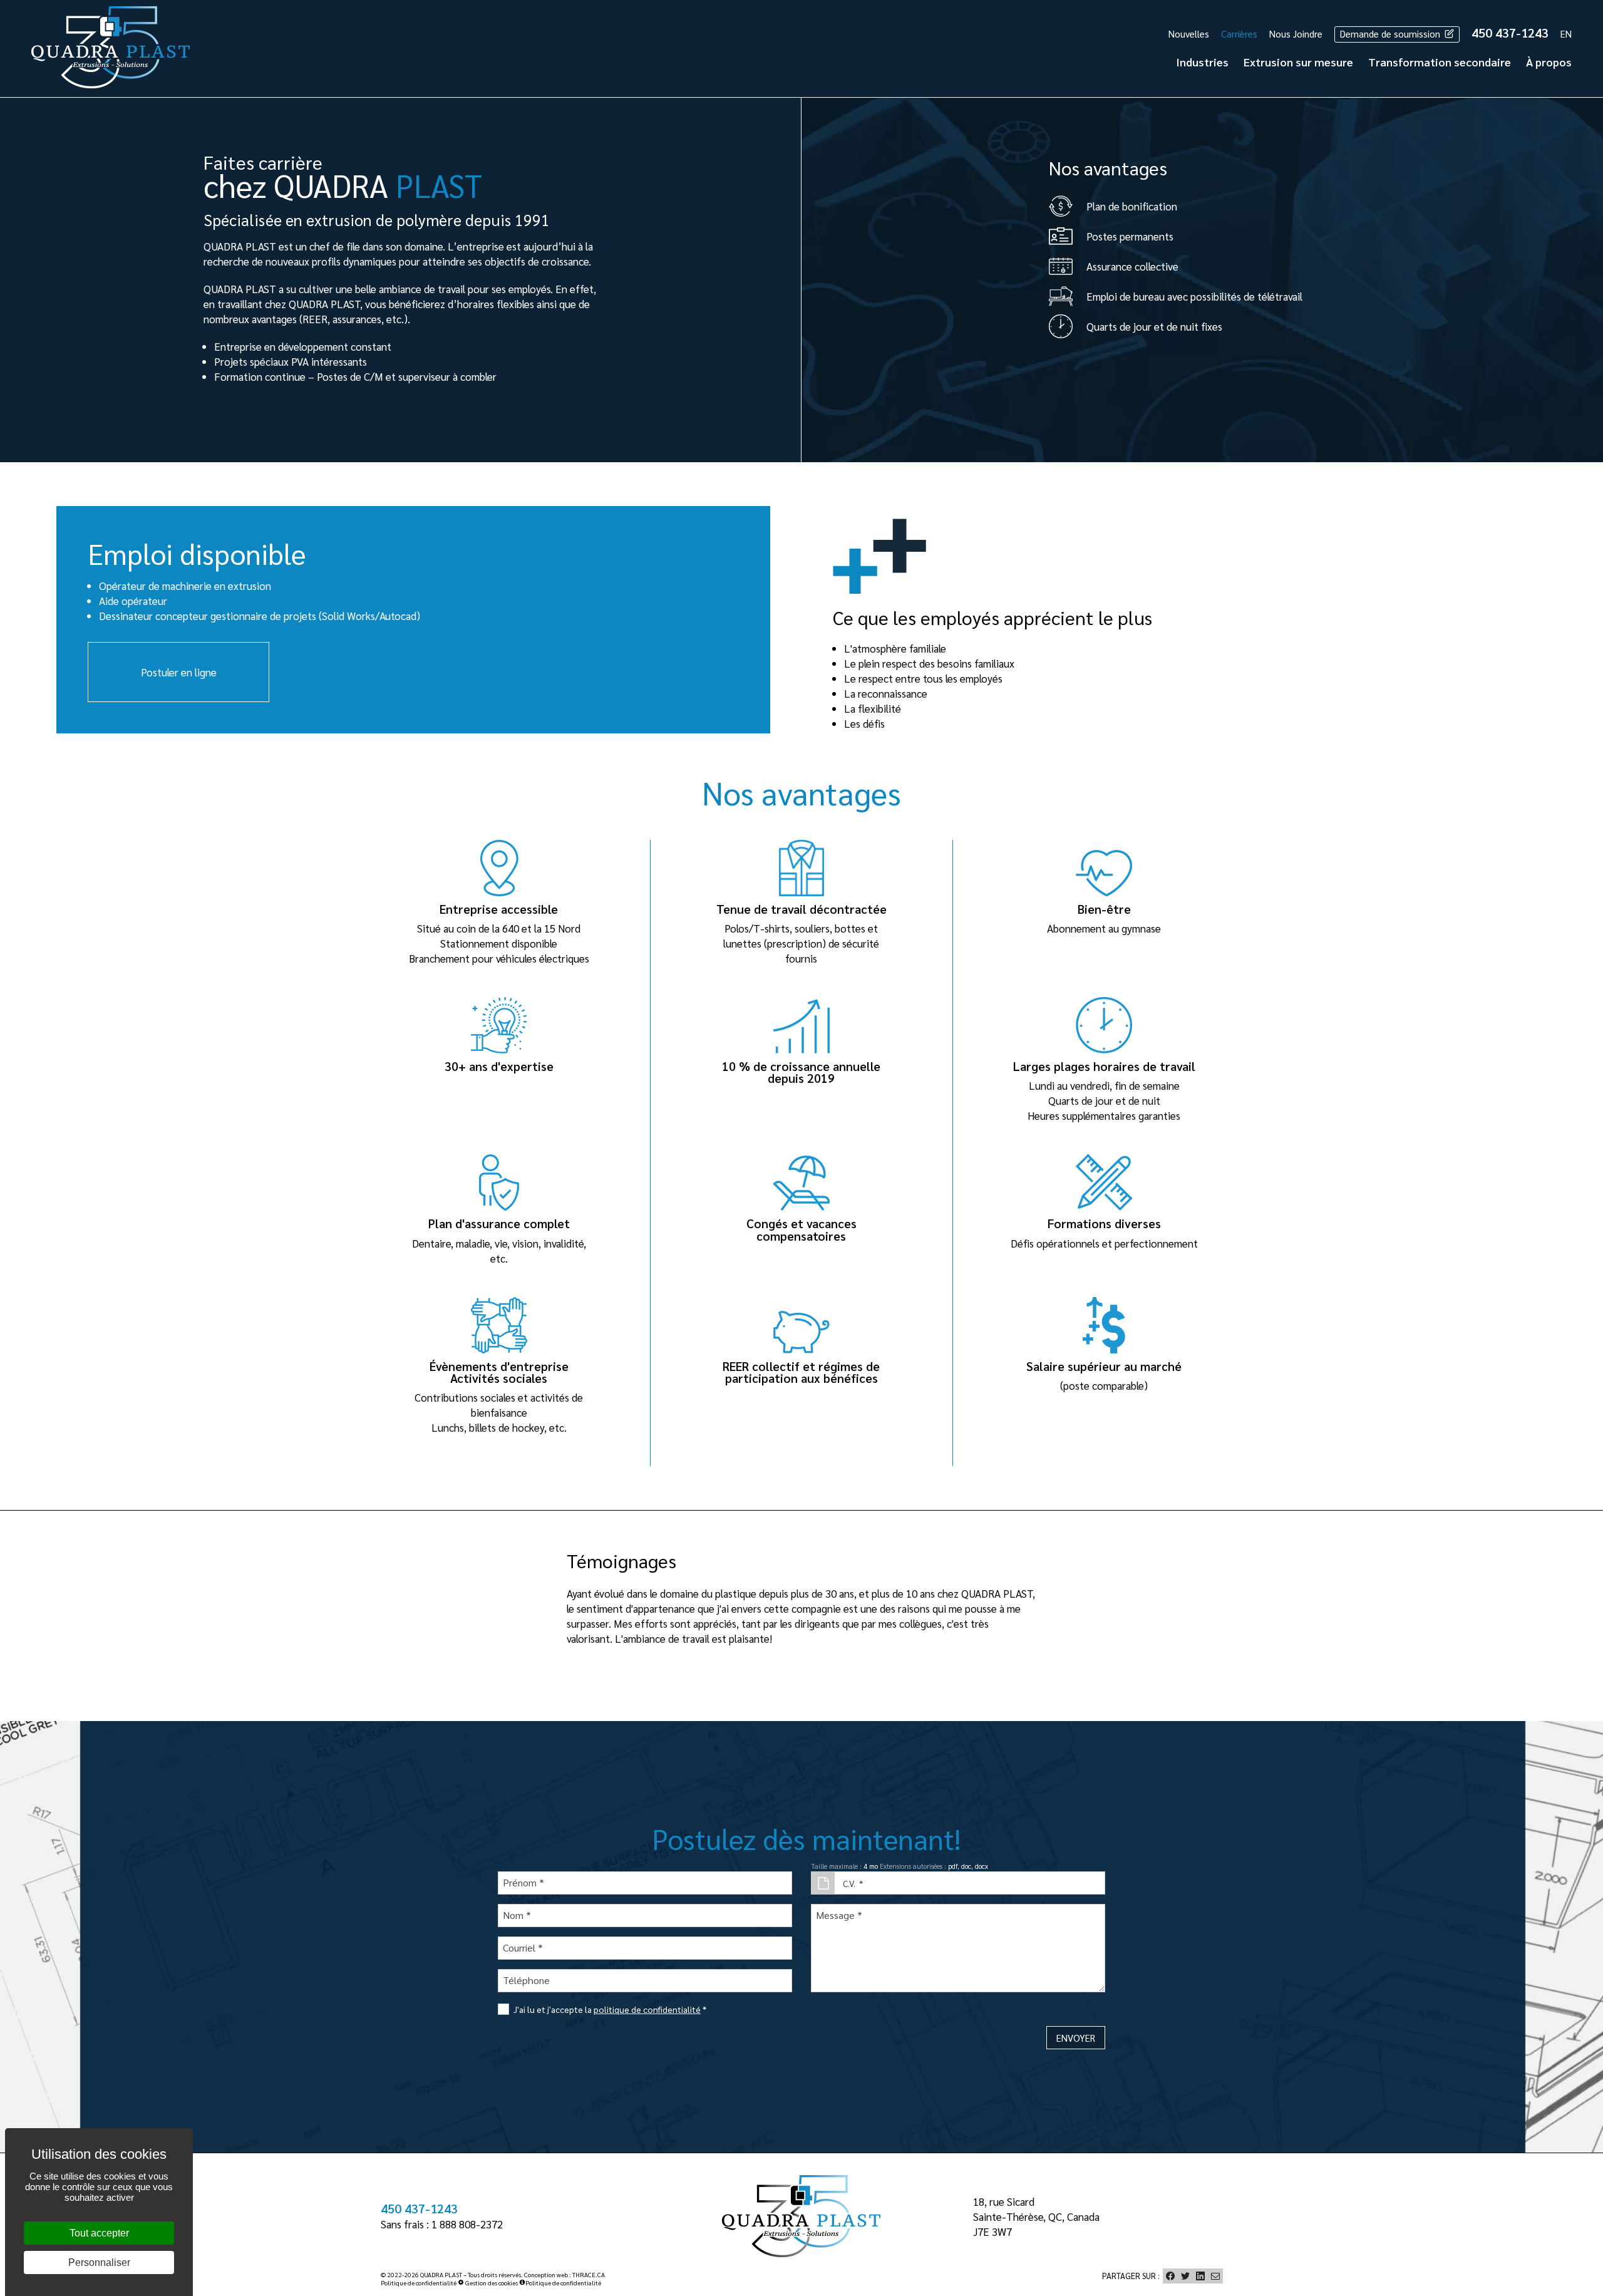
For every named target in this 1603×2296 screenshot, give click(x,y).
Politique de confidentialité (419, 2283)
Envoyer (1076, 2038)
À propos (1549, 62)
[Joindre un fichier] (823, 1883)
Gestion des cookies (491, 2283)
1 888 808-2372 (467, 2224)
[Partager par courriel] (1215, 2276)
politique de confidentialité (647, 2009)
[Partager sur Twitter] (1185, 2276)
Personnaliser (99, 2262)
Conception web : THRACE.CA (564, 2274)
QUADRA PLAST (441, 2274)
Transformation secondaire (1440, 62)
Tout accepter (99, 2233)
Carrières (1239, 34)
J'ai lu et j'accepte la (610, 2009)
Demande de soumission (1391, 34)
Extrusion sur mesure (1298, 62)
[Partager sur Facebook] (1170, 2276)
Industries (1202, 62)
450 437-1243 (1510, 33)
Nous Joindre (1296, 34)
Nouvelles (1189, 34)
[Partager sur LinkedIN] (1200, 2276)
